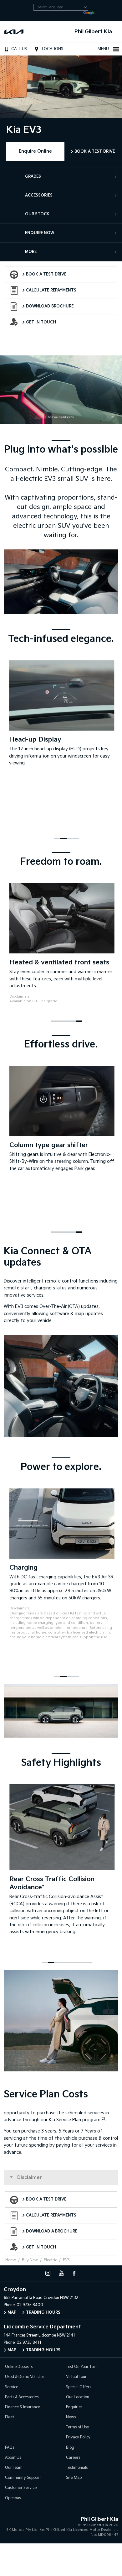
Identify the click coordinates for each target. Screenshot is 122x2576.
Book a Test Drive (95, 152)
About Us (13, 2458)
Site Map (74, 2478)
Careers (73, 2458)
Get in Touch (41, 2247)
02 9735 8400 (30, 2305)
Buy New (30, 2260)
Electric (50, 2260)
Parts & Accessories (22, 2397)
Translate (106, 14)
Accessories (39, 195)
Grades (33, 177)
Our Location (78, 2397)
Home (11, 2260)
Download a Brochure (52, 2231)
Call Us (19, 49)
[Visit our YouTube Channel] (61, 2273)
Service (12, 2387)
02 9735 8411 (29, 2343)
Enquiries (74, 2407)
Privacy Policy (78, 2437)
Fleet (10, 2417)
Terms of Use (77, 2427)
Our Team (14, 2468)
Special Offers (79, 2387)
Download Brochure (50, 306)
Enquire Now (40, 233)
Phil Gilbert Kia (93, 32)
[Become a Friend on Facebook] (74, 2273)
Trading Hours (43, 2313)
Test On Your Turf (81, 2367)
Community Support (23, 2478)
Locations (53, 49)
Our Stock (37, 214)
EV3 (66, 2260)
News (71, 2417)
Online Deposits (19, 2367)
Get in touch (41, 322)
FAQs (10, 2448)
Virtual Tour (76, 2377)
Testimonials (77, 2468)
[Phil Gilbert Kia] (15, 32)
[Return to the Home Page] (12, 2526)
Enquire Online (35, 151)
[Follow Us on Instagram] (48, 2273)
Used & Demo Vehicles (25, 2377)
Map (12, 2313)
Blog (70, 2448)
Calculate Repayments (51, 290)
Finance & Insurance (23, 2407)
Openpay (13, 2498)
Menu (103, 49)
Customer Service (21, 2488)
